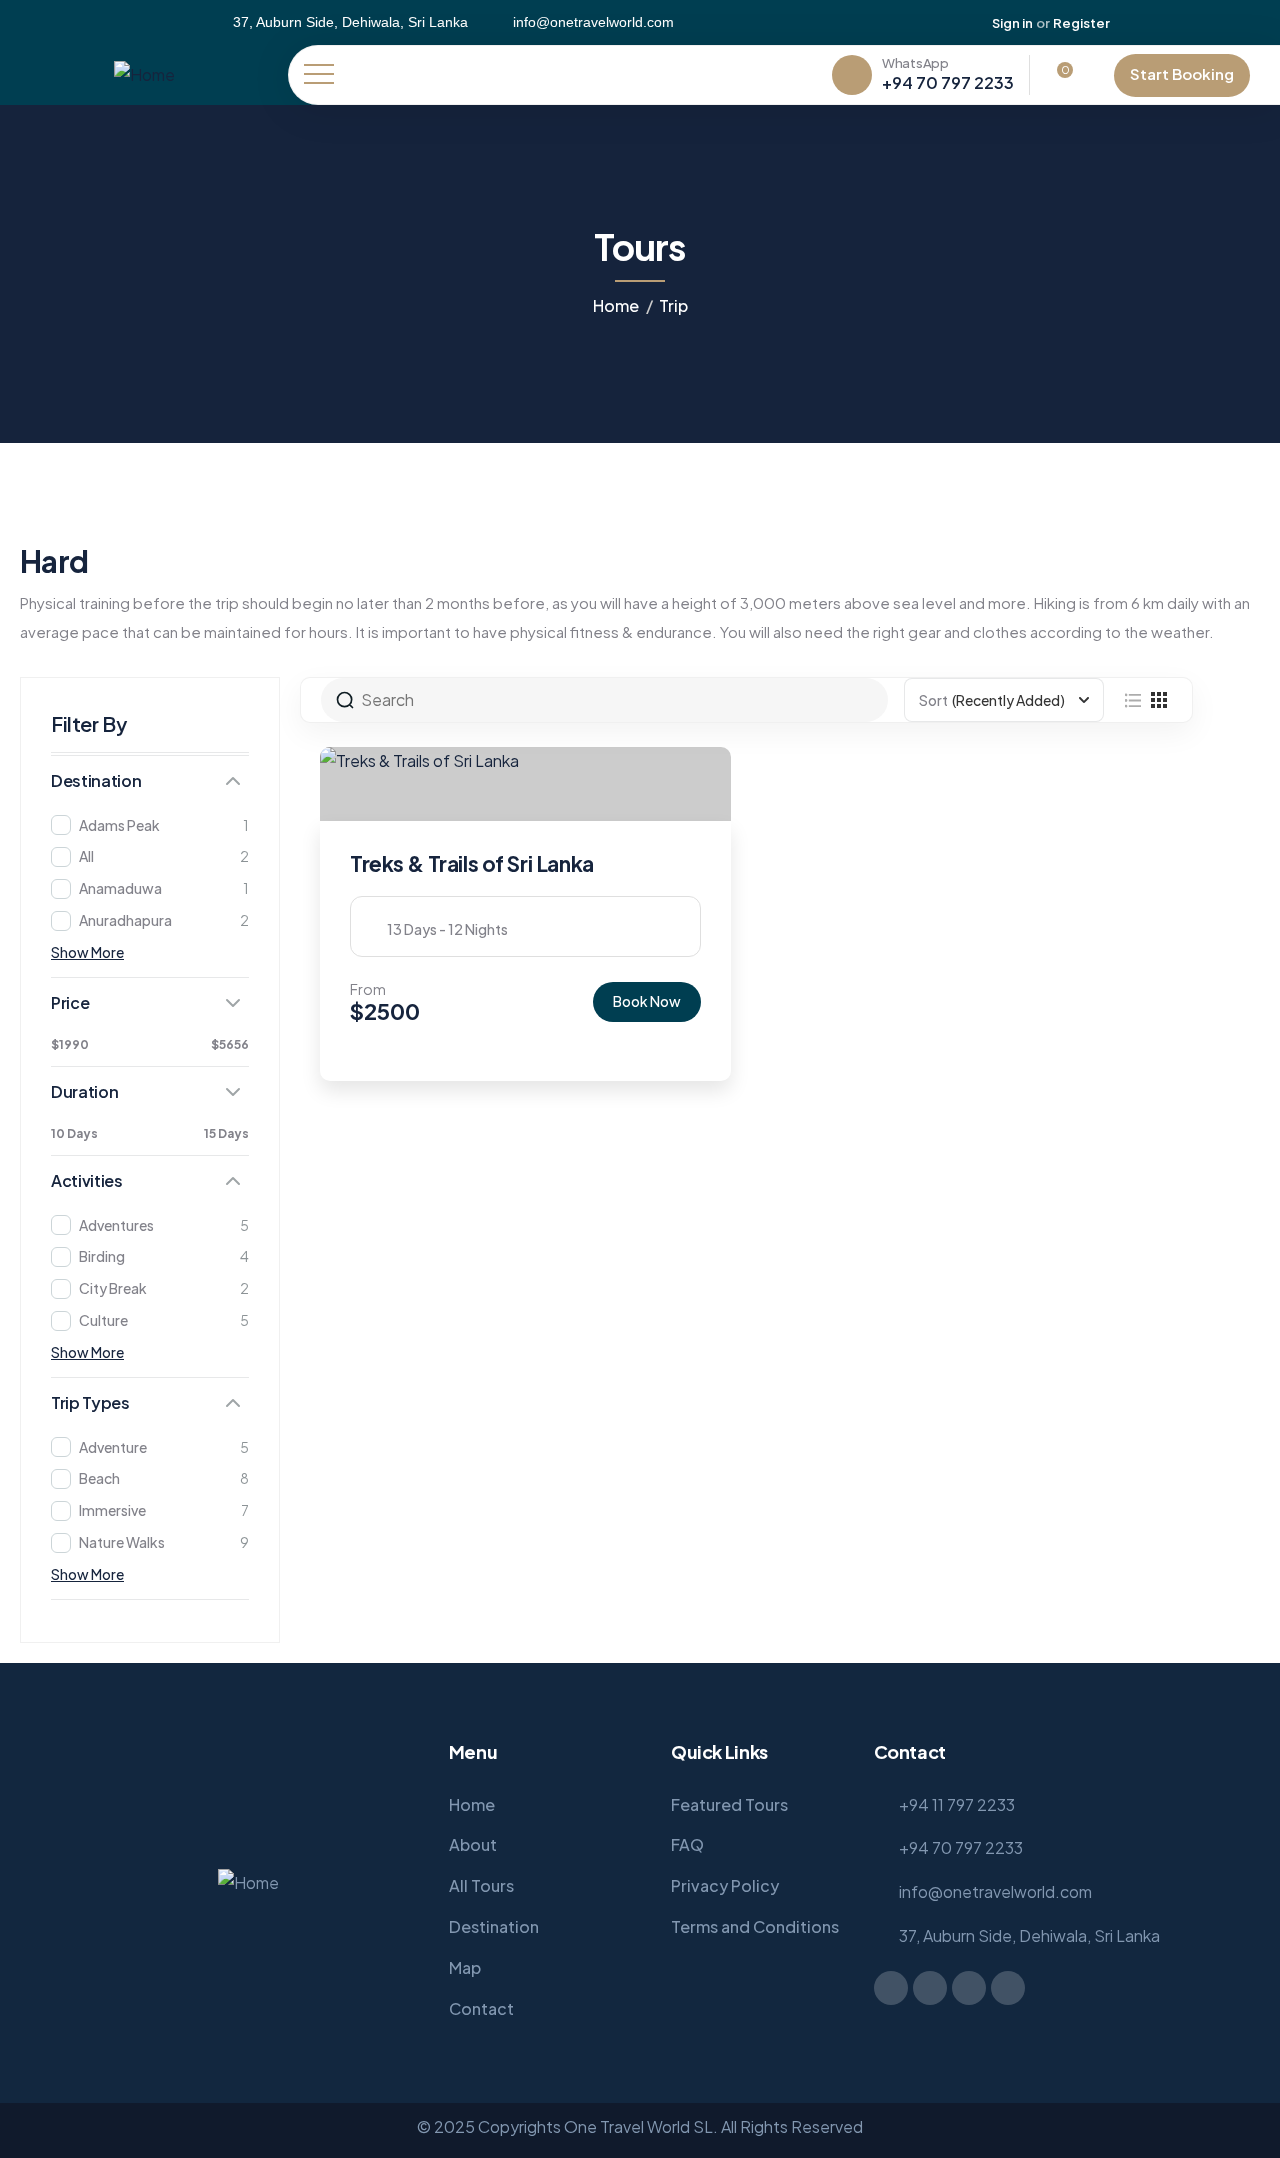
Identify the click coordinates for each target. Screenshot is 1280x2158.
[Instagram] (1179, 23)
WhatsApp (915, 63)
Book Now (647, 1001)
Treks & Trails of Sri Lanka (472, 863)
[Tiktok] (1211, 23)
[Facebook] (1147, 23)
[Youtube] (1243, 23)
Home (616, 305)
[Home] (144, 75)
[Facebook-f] (891, 1988)
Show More (87, 952)
